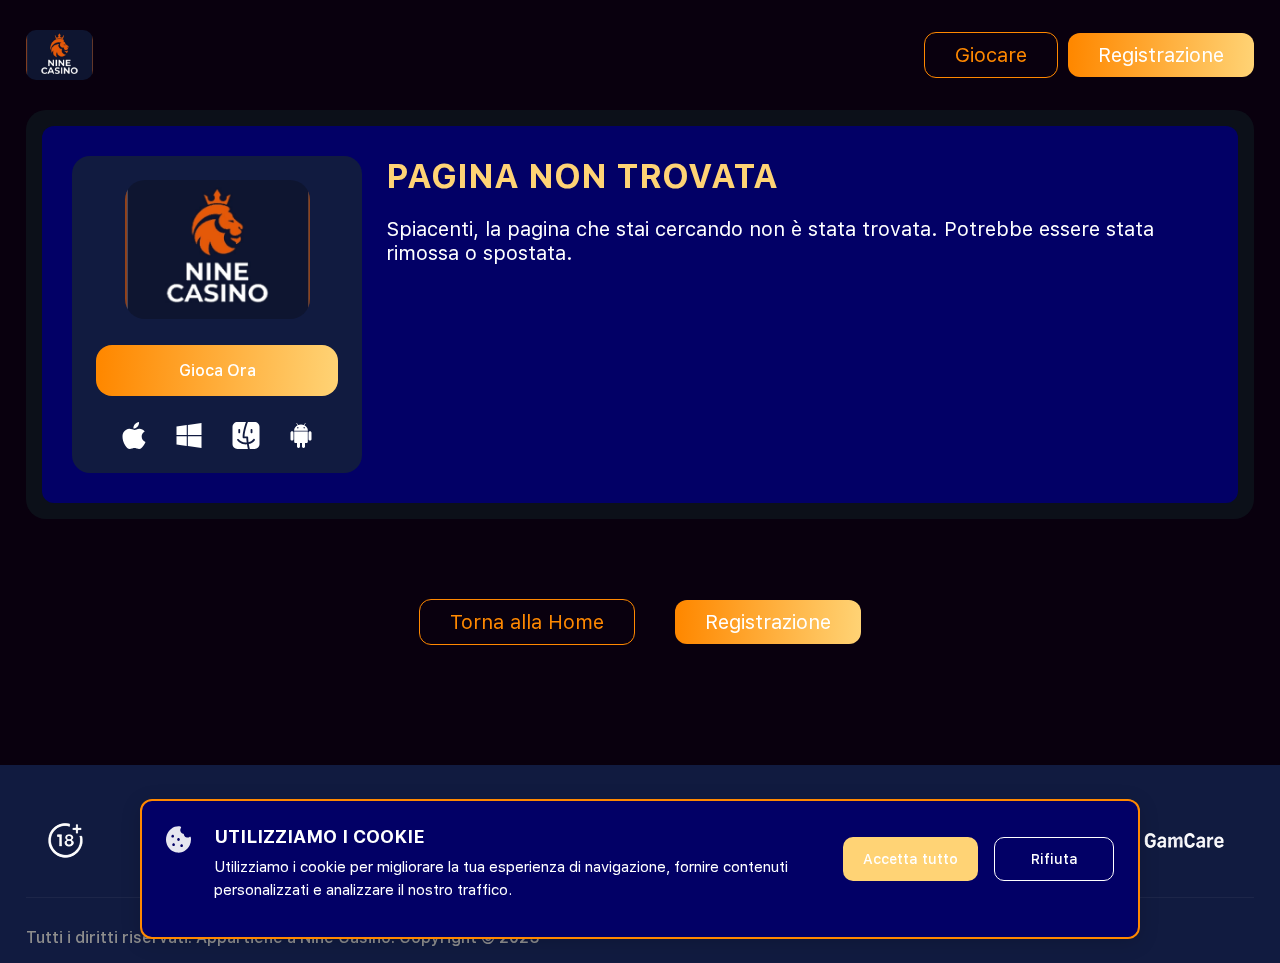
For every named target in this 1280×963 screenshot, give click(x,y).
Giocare (991, 55)
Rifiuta (1054, 859)
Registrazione (1161, 55)
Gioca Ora (217, 370)
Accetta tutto (910, 859)
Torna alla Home (527, 622)
